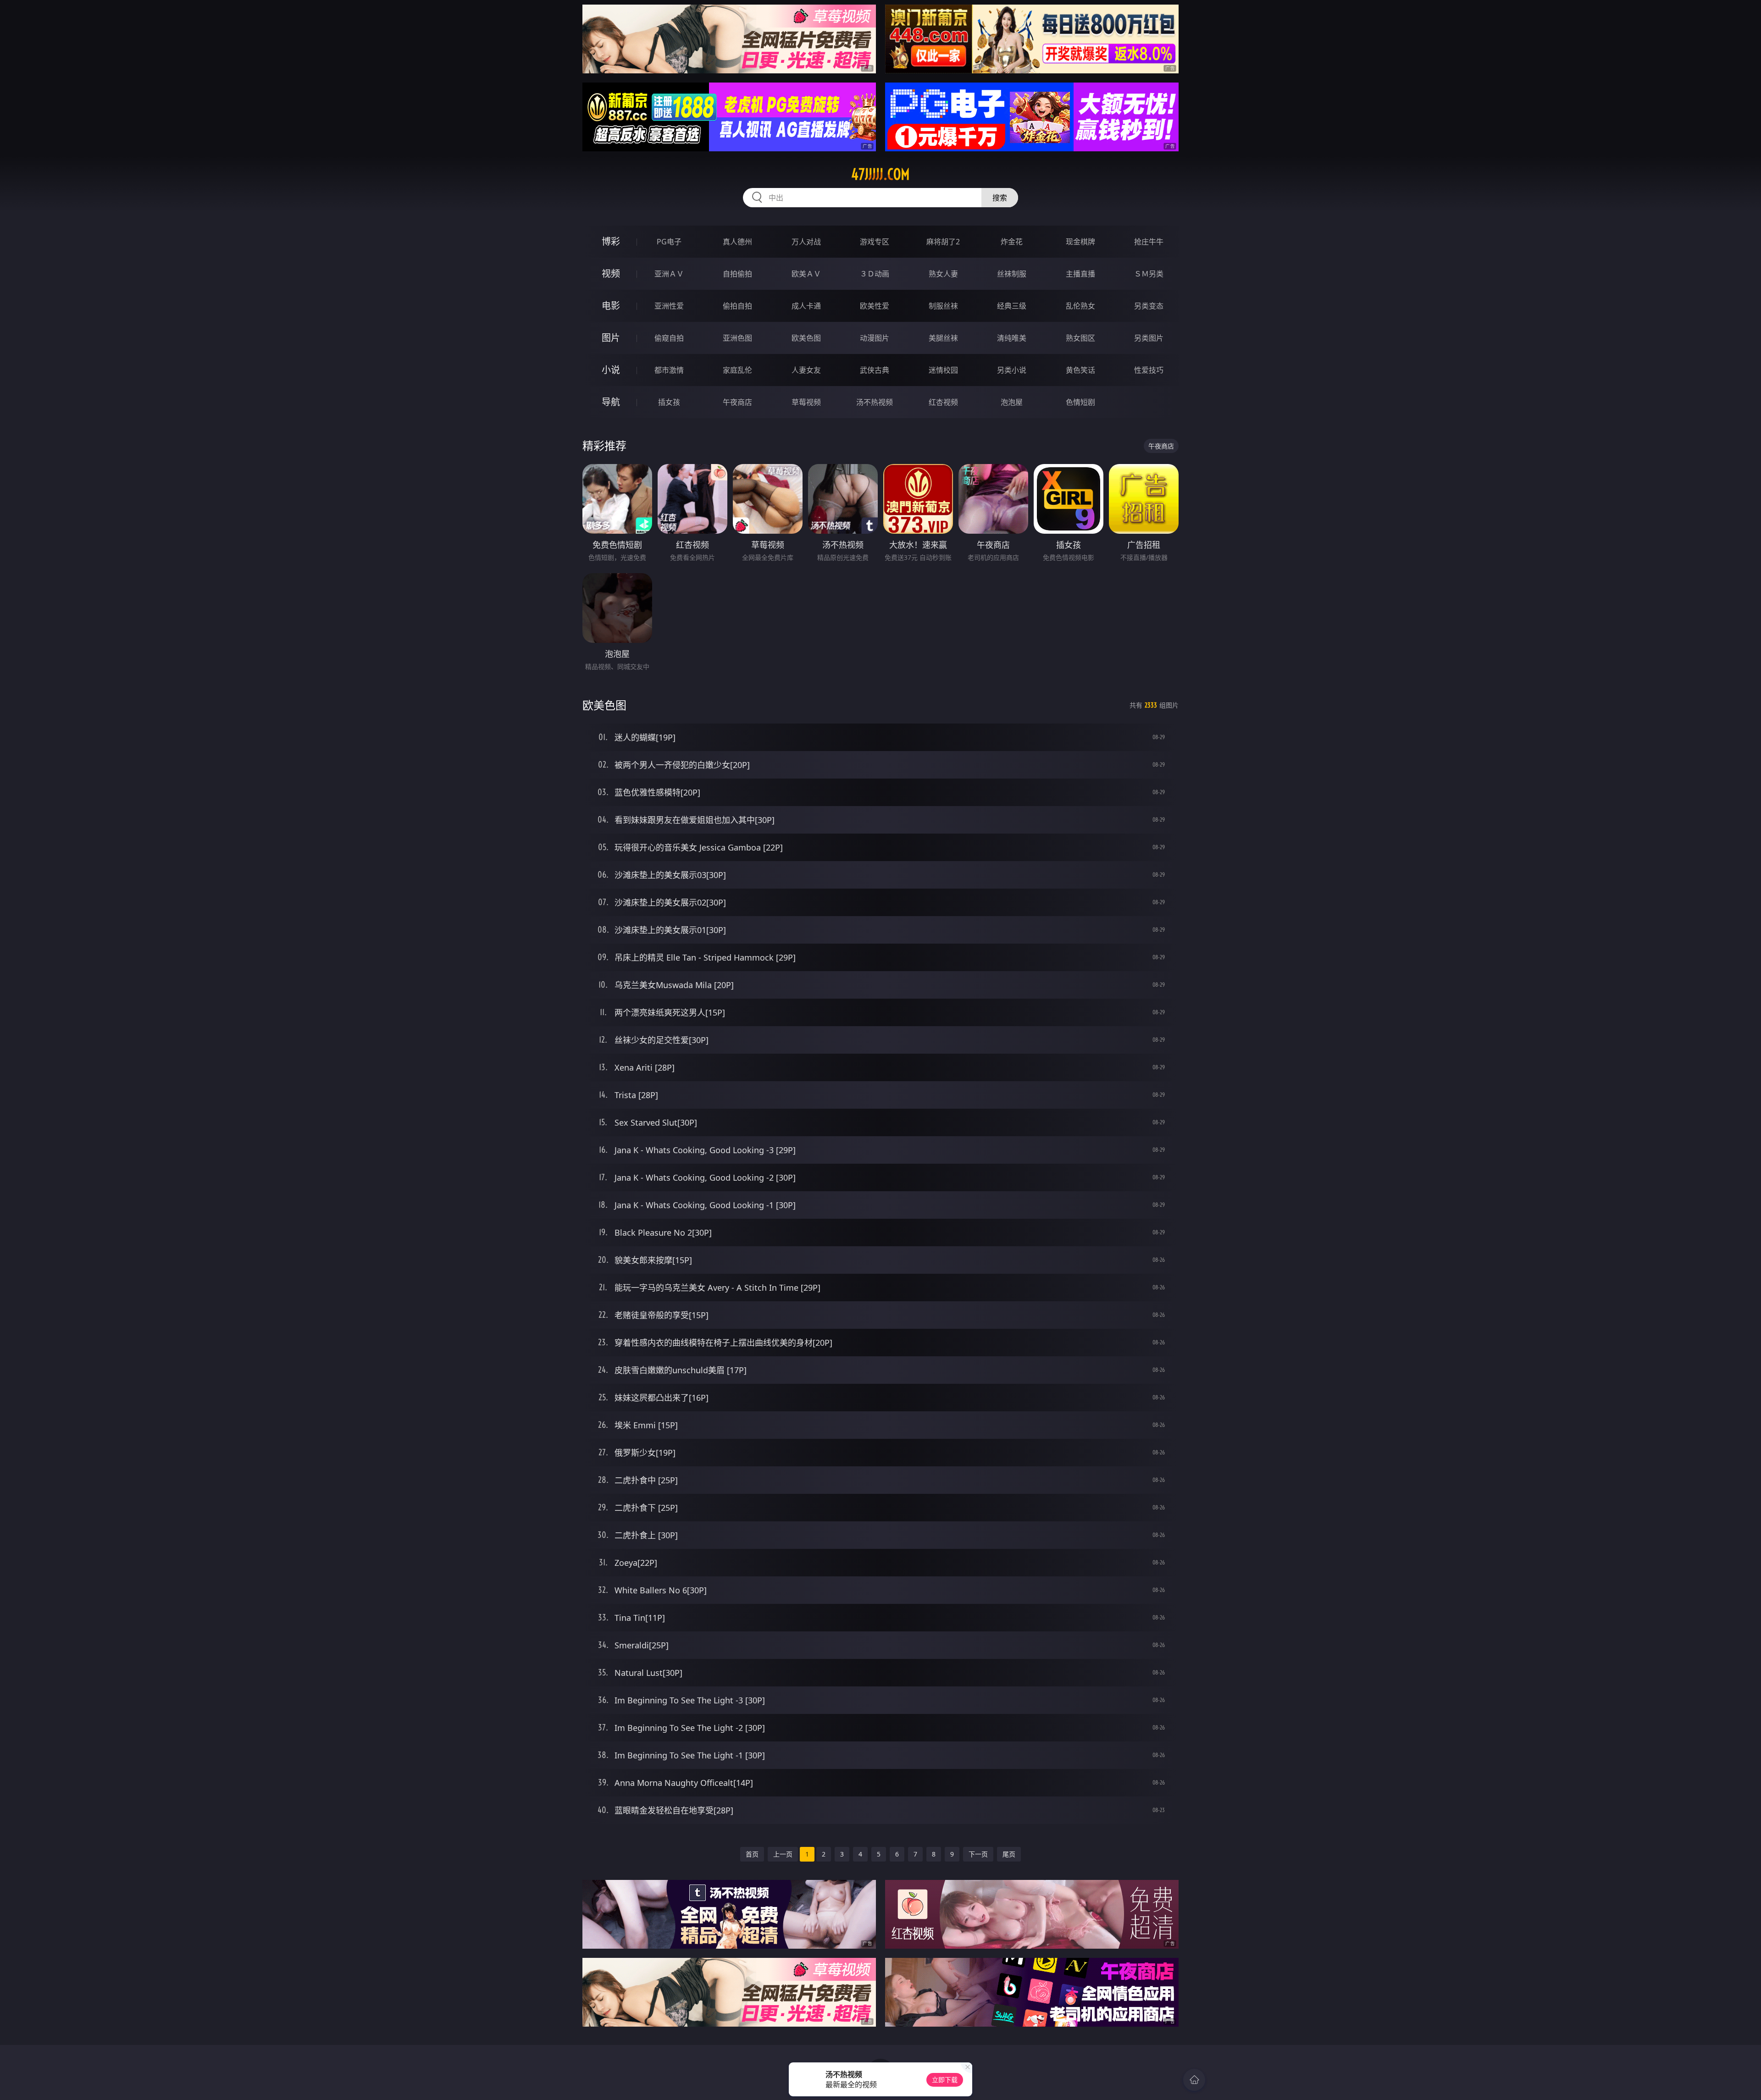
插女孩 (669, 402)
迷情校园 (943, 370)
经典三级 (1012, 306)
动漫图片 (875, 338)
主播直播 (1080, 274)
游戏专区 (875, 242)
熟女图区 (1080, 338)
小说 (611, 370)
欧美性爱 (875, 306)
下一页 (978, 1854)
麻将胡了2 (943, 242)
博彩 (611, 241)
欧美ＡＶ (806, 274)
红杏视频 (943, 402)
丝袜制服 (1012, 274)
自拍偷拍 (737, 274)
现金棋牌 (1080, 242)
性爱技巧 (1149, 370)
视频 (611, 274)
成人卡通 (806, 306)
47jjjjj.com (880, 174)
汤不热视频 (875, 402)
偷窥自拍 (669, 338)
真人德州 (737, 242)
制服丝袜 (943, 306)
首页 (752, 1854)
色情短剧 (1080, 402)
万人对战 (806, 242)
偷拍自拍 (737, 306)
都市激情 (669, 370)
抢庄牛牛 (1149, 242)
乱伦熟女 (1080, 306)
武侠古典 (875, 370)
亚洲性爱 (669, 306)
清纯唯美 (1012, 338)
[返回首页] (1194, 2080)
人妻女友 (806, 370)
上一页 (783, 1854)
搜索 (1000, 198)
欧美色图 (806, 338)
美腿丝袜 (943, 338)
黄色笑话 (1080, 370)
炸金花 (1012, 242)
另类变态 (1149, 306)
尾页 (1009, 1854)
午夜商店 (737, 402)
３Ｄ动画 (875, 274)
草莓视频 (806, 402)
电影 (611, 306)
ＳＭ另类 (1149, 274)
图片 (611, 338)
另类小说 (1012, 370)
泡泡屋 (1012, 402)
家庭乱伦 (737, 370)
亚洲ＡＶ (669, 274)
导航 (611, 402)
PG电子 (669, 242)
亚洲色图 (737, 338)
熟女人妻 (943, 274)
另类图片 (1149, 338)
